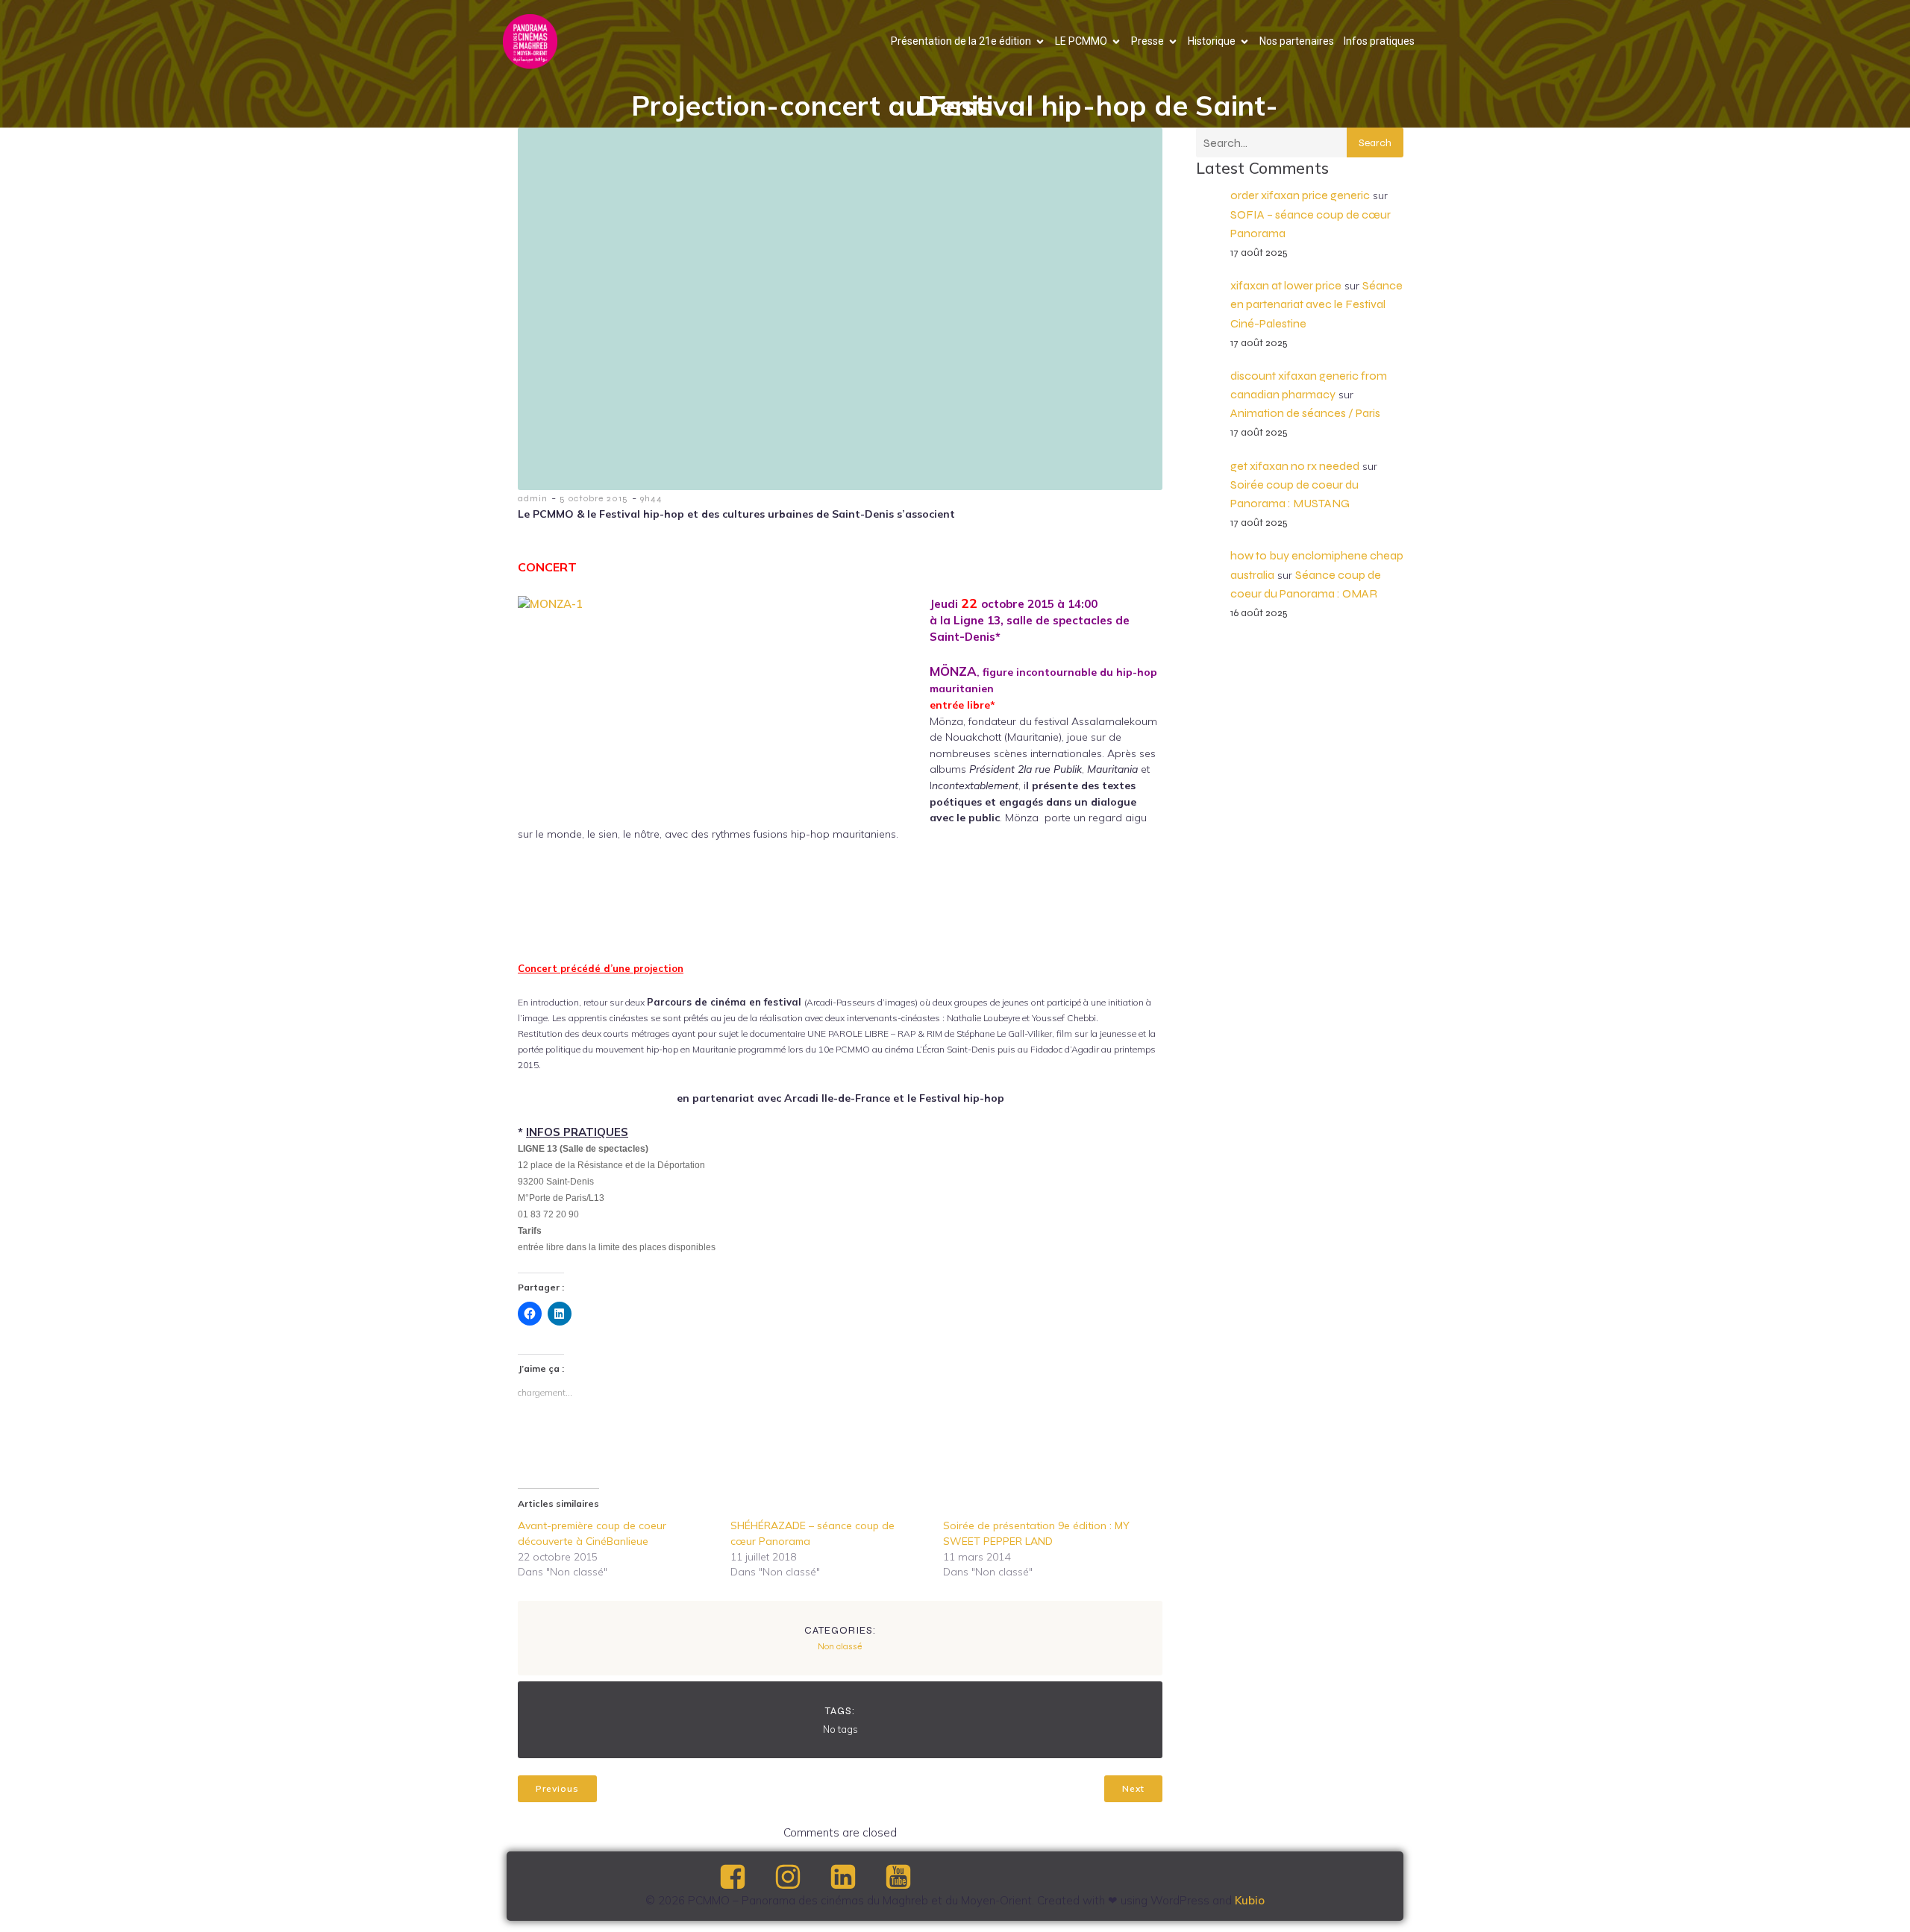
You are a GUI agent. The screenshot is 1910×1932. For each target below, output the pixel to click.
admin (533, 498)
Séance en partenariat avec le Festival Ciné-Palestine (1316, 304)
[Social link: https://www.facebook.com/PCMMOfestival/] (745, 1878)
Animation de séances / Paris (1305, 413)
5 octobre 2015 (594, 498)
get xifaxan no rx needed (1295, 466)
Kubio (1250, 1900)
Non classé (840, 1646)
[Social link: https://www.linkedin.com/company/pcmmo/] (856, 1878)
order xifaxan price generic (1300, 195)
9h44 (651, 498)
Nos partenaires (1297, 41)
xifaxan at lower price (1286, 285)
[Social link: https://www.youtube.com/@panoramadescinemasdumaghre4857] (911, 1878)
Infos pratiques (1379, 41)
